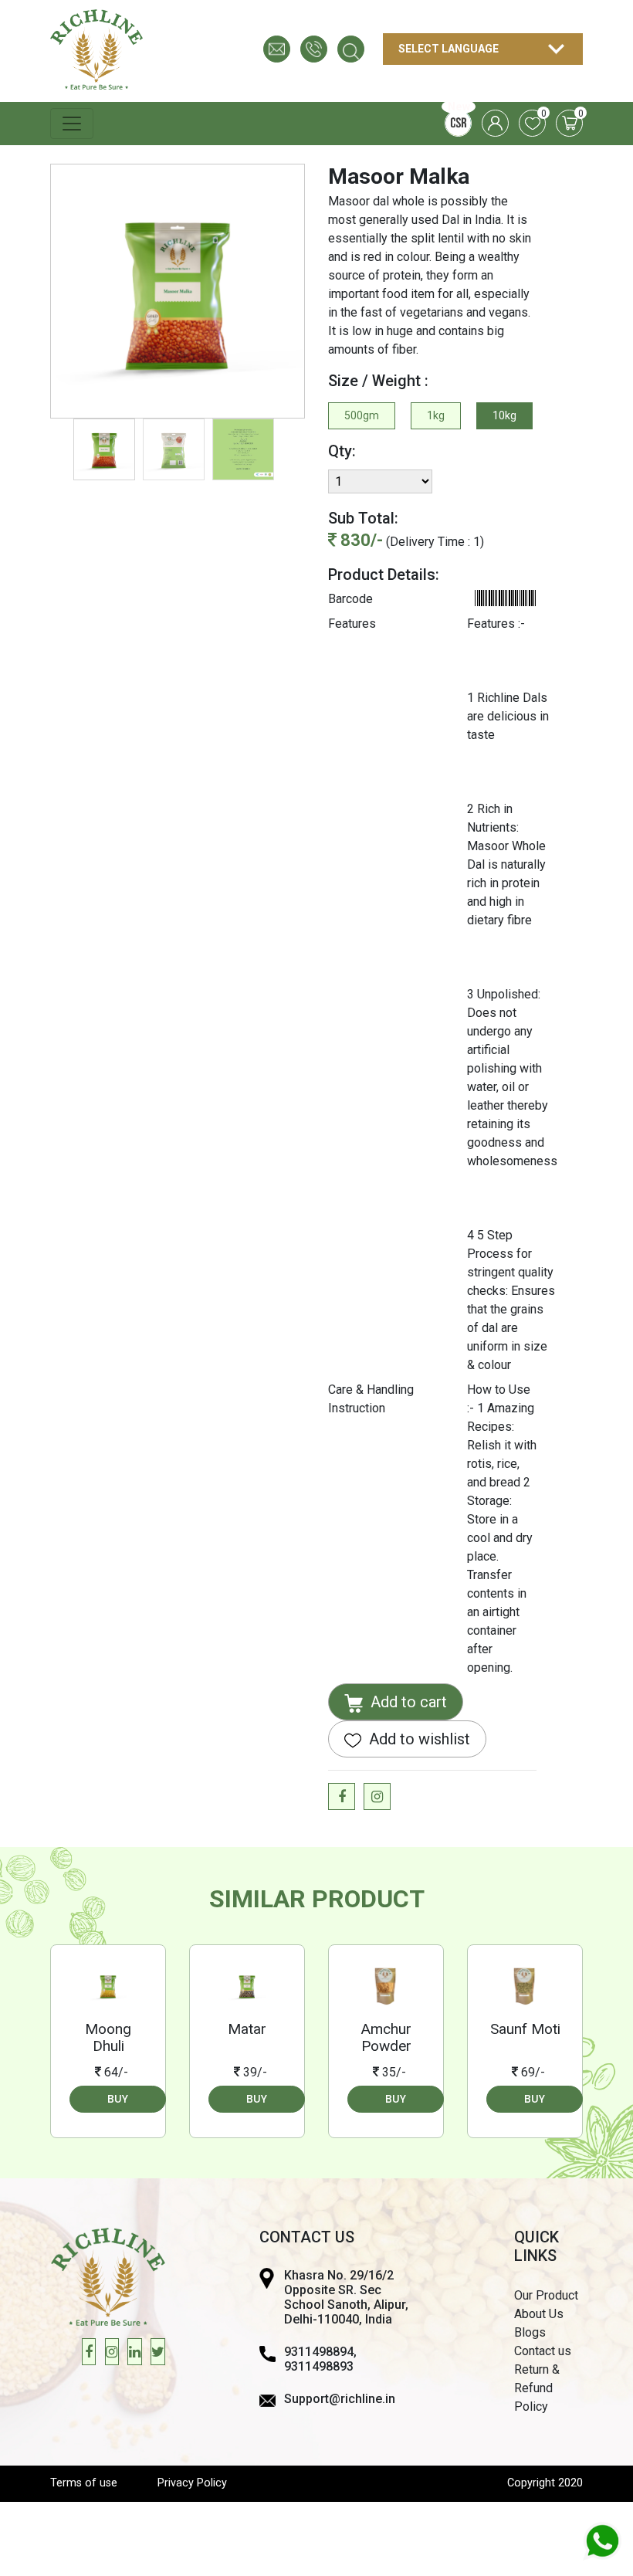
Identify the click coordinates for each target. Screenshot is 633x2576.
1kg (436, 415)
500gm (362, 415)
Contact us (543, 2351)
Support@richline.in (340, 2399)
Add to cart (407, 1702)
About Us (539, 2314)
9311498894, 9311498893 (320, 2359)
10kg (504, 415)
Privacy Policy (192, 2483)
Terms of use (84, 2483)
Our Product (546, 2295)
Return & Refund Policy (537, 2388)
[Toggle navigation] (72, 124)
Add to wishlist (418, 1739)
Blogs (530, 2332)
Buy (118, 2099)
